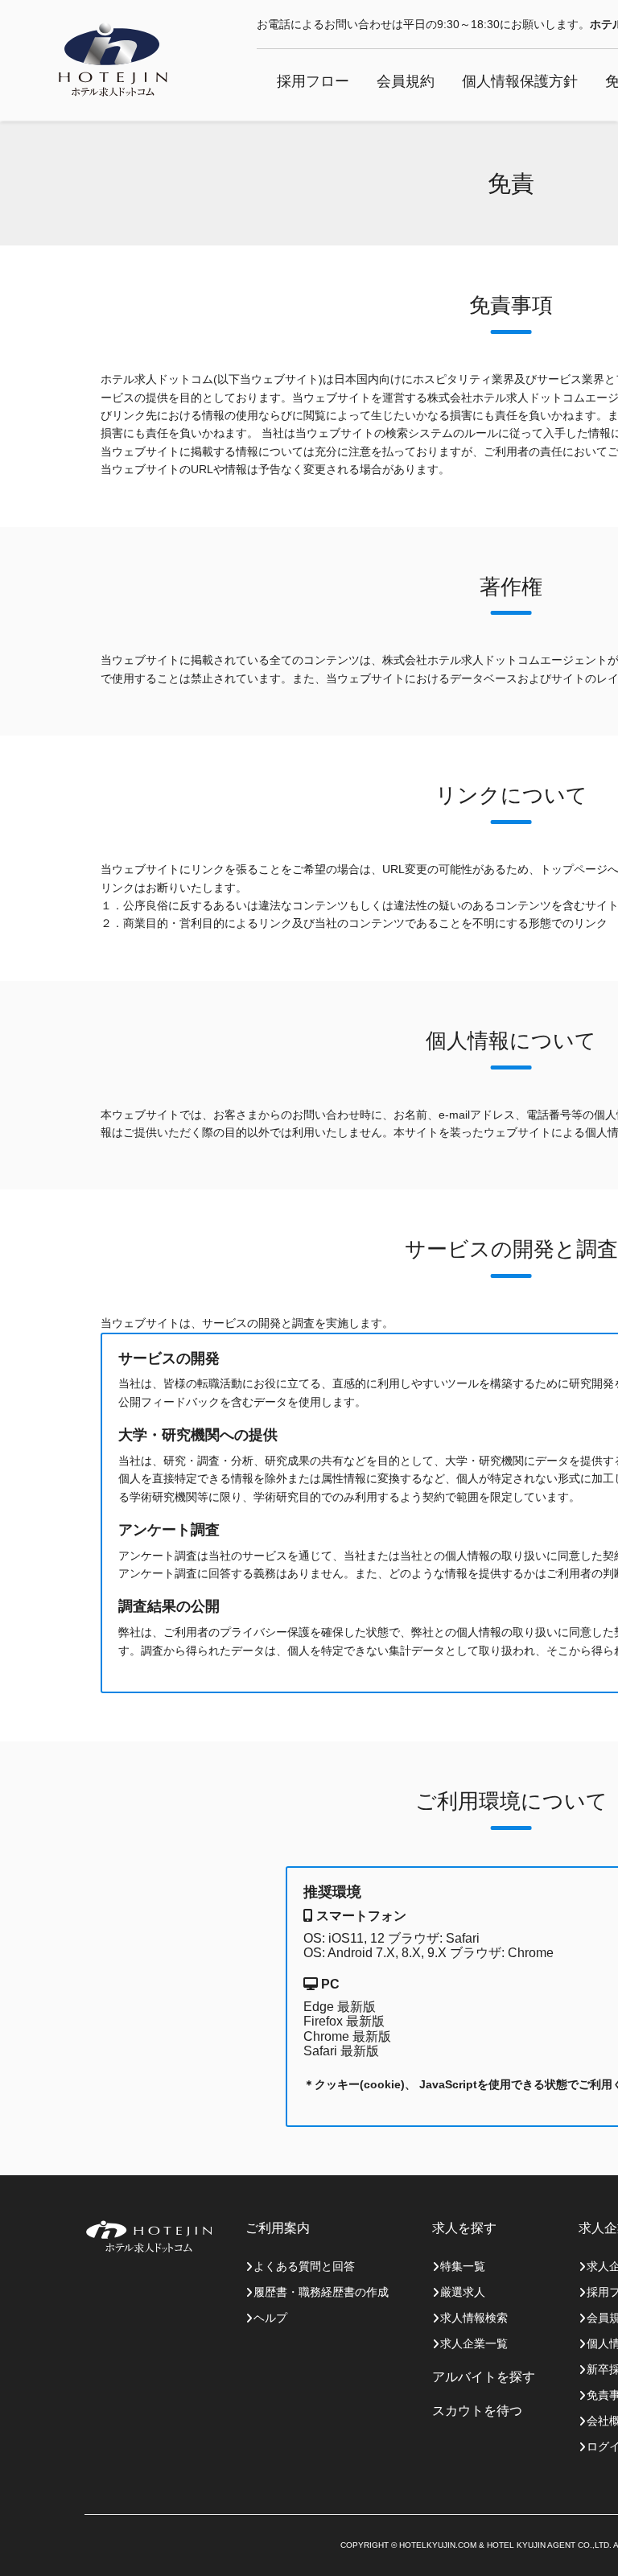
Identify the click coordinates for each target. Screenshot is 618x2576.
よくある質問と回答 (304, 2266)
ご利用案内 (278, 2228)
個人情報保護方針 (520, 81)
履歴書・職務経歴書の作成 (321, 2292)
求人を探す (464, 2228)
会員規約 (406, 81)
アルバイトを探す (484, 2377)
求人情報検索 (474, 2318)
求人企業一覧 (474, 2343)
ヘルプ (270, 2318)
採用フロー (313, 81)
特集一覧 (463, 2266)
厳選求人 (463, 2292)
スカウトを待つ (477, 2411)
